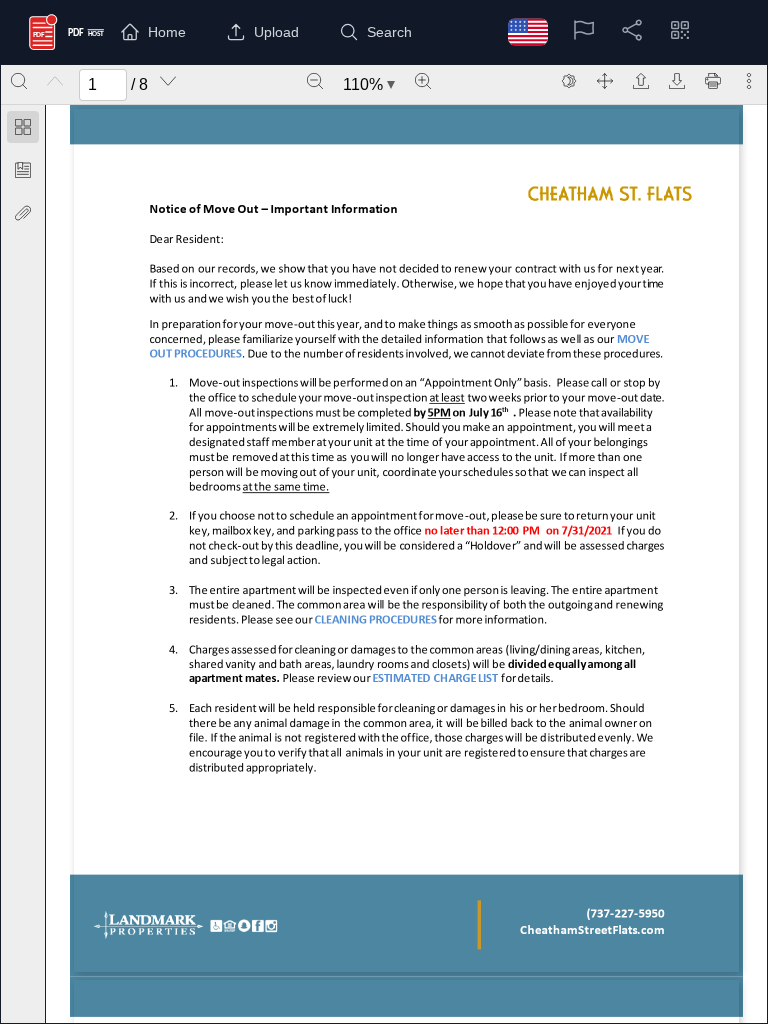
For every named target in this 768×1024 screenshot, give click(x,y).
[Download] (677, 81)
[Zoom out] (315, 81)
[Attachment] (23, 213)
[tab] (23, 130)
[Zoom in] (423, 81)
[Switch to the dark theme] (569, 81)
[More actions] (749, 81)
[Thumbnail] (23, 127)
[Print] (713, 81)
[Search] (19, 81)
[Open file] (641, 81)
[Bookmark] (23, 170)
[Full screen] (605, 81)
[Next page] (168, 81)
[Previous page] (55, 81)
